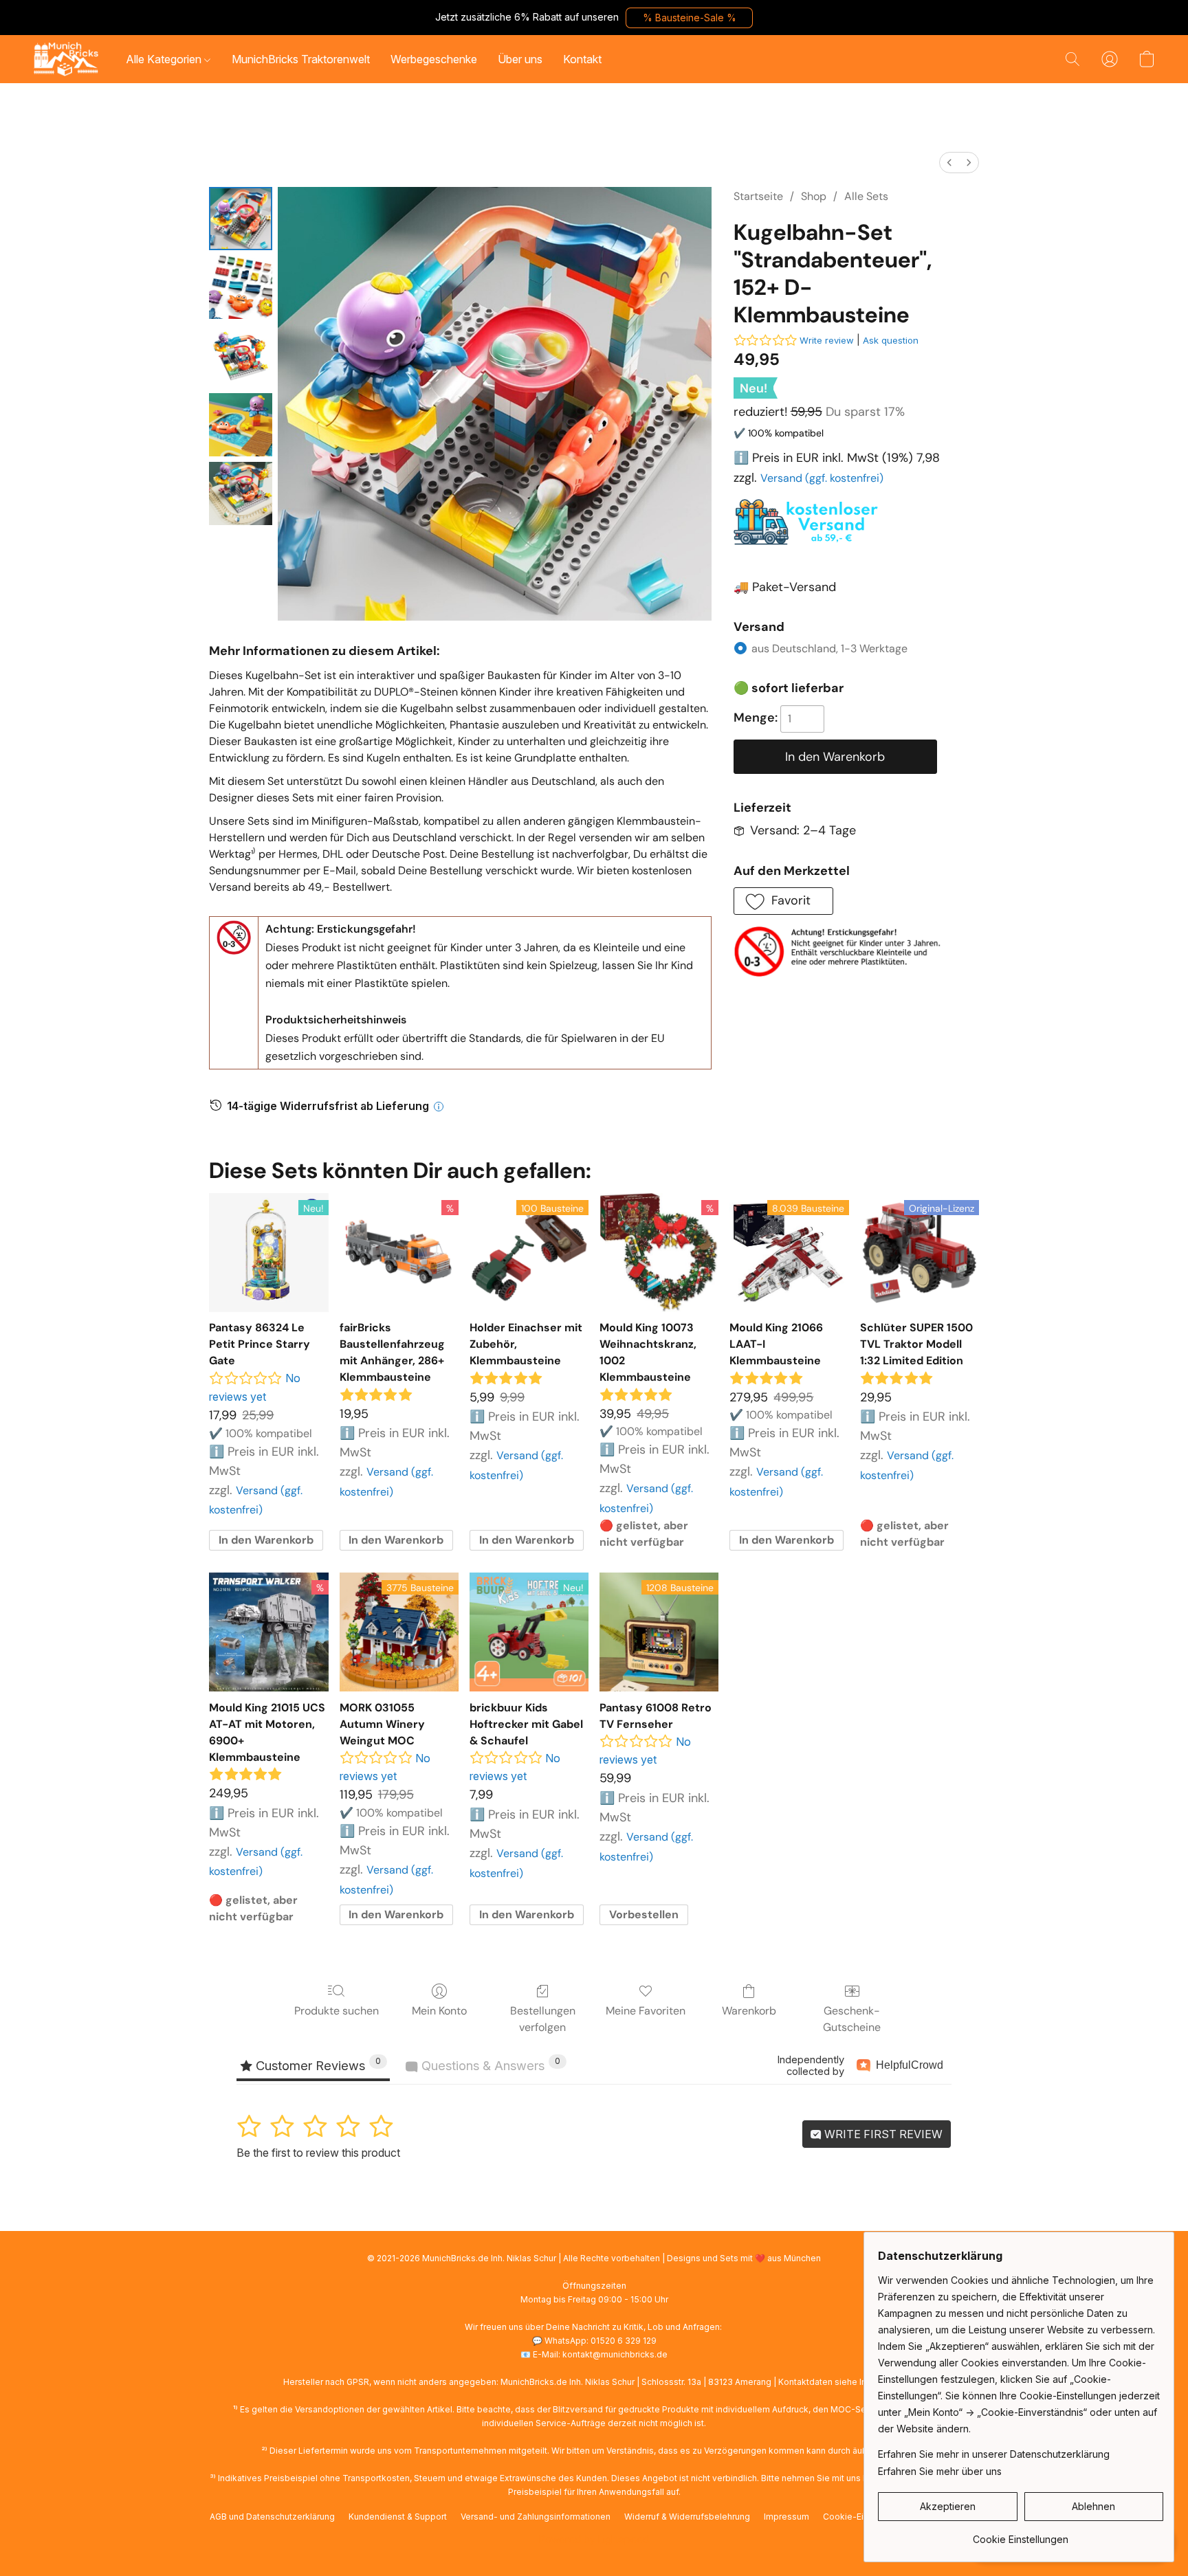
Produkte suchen (337, 2011)
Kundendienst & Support (398, 2517)
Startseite (758, 196)
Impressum (786, 2517)
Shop (814, 196)
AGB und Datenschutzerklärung (272, 2517)
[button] (689, 18)
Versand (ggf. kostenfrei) (822, 478)
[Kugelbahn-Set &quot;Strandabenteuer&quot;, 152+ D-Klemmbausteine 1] (241, 287)
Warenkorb (749, 2011)
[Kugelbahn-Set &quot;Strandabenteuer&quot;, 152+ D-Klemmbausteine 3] (241, 425)
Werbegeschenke (434, 59)
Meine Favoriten (646, 2011)
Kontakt (582, 59)
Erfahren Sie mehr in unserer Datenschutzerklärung (994, 2454)
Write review (827, 340)
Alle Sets (866, 196)
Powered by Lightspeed (594, 2539)
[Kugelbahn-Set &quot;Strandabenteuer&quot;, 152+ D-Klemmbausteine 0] (241, 219)
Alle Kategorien (165, 59)
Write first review (882, 2134)
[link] (1021, 2534)
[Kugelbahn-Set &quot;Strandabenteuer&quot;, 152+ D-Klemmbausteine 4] (241, 493)
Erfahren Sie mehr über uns (940, 2471)
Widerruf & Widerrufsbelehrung (687, 2517)
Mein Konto (439, 2011)
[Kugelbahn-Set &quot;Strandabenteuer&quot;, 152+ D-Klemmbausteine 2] (241, 356)
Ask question (891, 340)
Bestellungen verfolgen (543, 2019)
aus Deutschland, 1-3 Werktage (829, 648)
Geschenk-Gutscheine (852, 2019)
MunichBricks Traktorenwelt (301, 59)
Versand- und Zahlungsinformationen (536, 2517)
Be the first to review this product (318, 2153)
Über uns (520, 59)
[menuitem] (949, 163)
